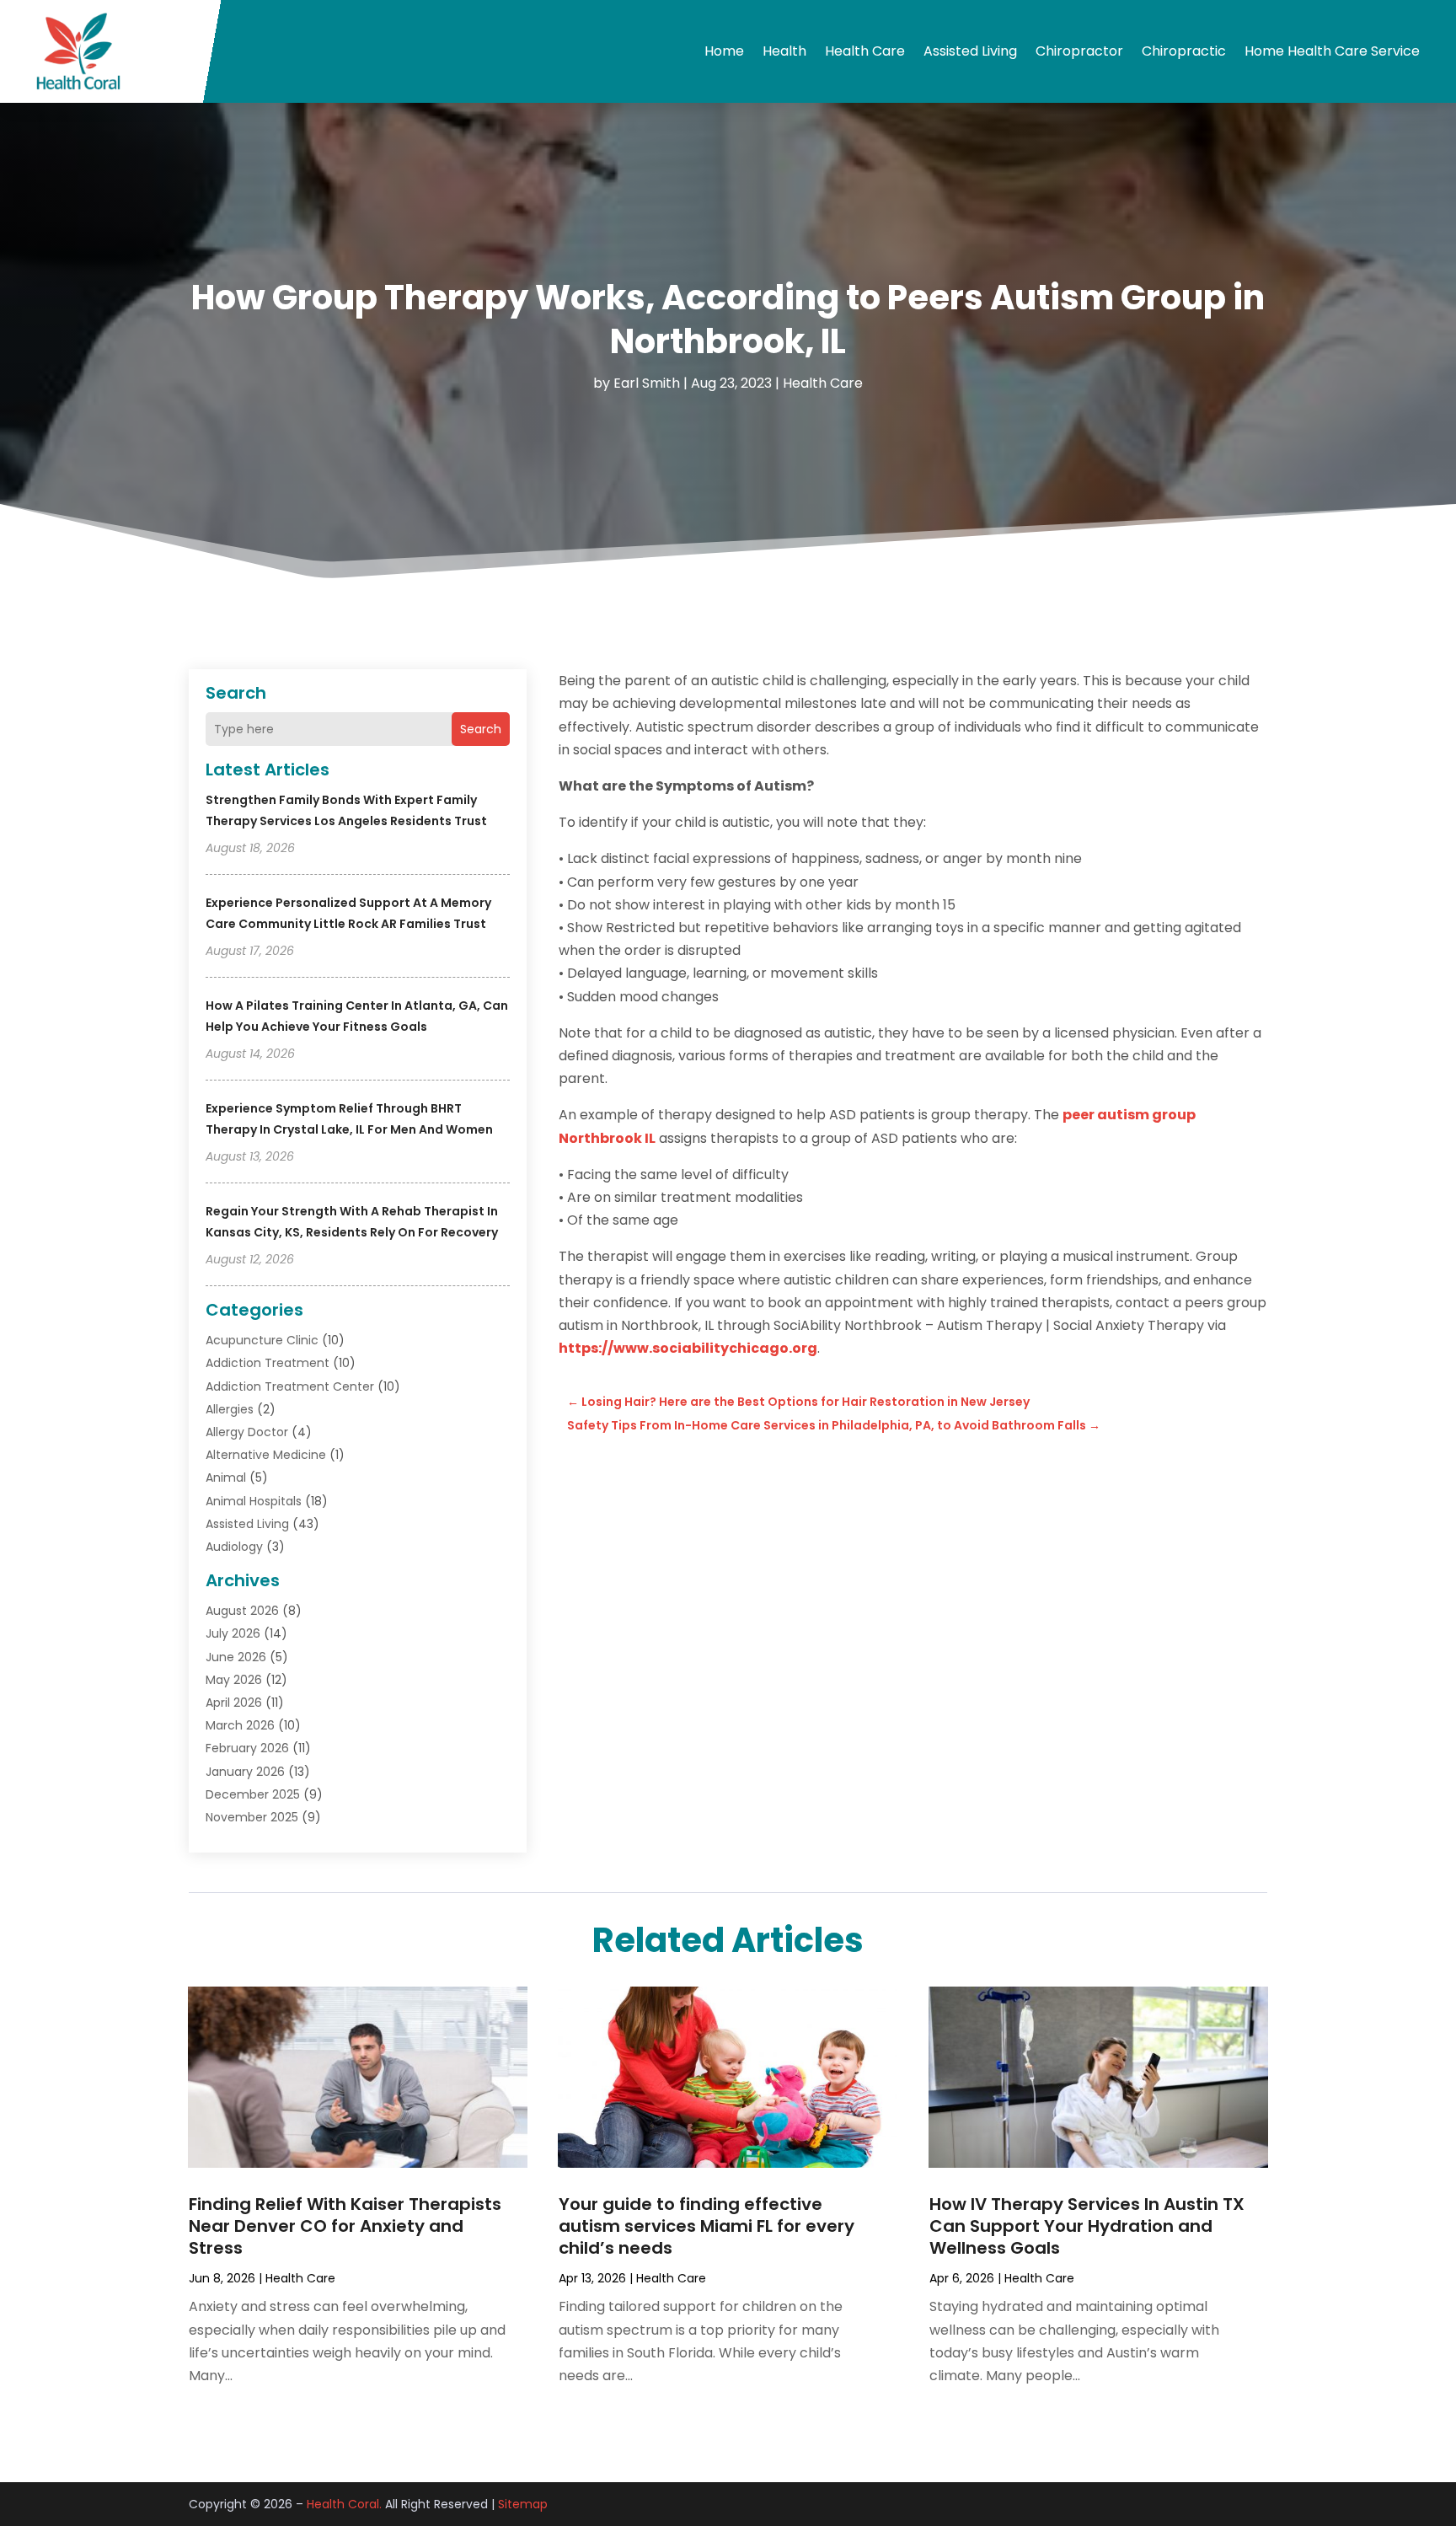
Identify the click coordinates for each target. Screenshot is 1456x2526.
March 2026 (240, 1725)
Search (481, 729)
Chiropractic (1184, 51)
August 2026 (242, 1611)
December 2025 (253, 1794)
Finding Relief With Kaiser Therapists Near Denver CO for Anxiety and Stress (345, 2226)
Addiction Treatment (268, 1363)
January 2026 (245, 1772)
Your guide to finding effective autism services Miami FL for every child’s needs (707, 2226)
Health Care (865, 51)
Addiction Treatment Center (290, 1386)
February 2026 (247, 1748)
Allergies (230, 1409)
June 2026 (236, 1657)
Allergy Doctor (247, 1432)
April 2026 (234, 1703)
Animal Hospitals (254, 1501)
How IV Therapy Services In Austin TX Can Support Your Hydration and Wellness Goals (1087, 2226)
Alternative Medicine (266, 1455)
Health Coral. (344, 2504)
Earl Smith (647, 383)
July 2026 (233, 1633)
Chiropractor (1079, 51)
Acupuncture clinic (262, 1340)
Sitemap (523, 2504)
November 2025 (252, 1817)
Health (784, 51)
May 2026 (234, 1680)
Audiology (234, 1547)
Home (724, 51)
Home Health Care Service (1332, 51)
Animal (226, 1478)
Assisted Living (970, 51)
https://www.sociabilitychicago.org (688, 1348)
